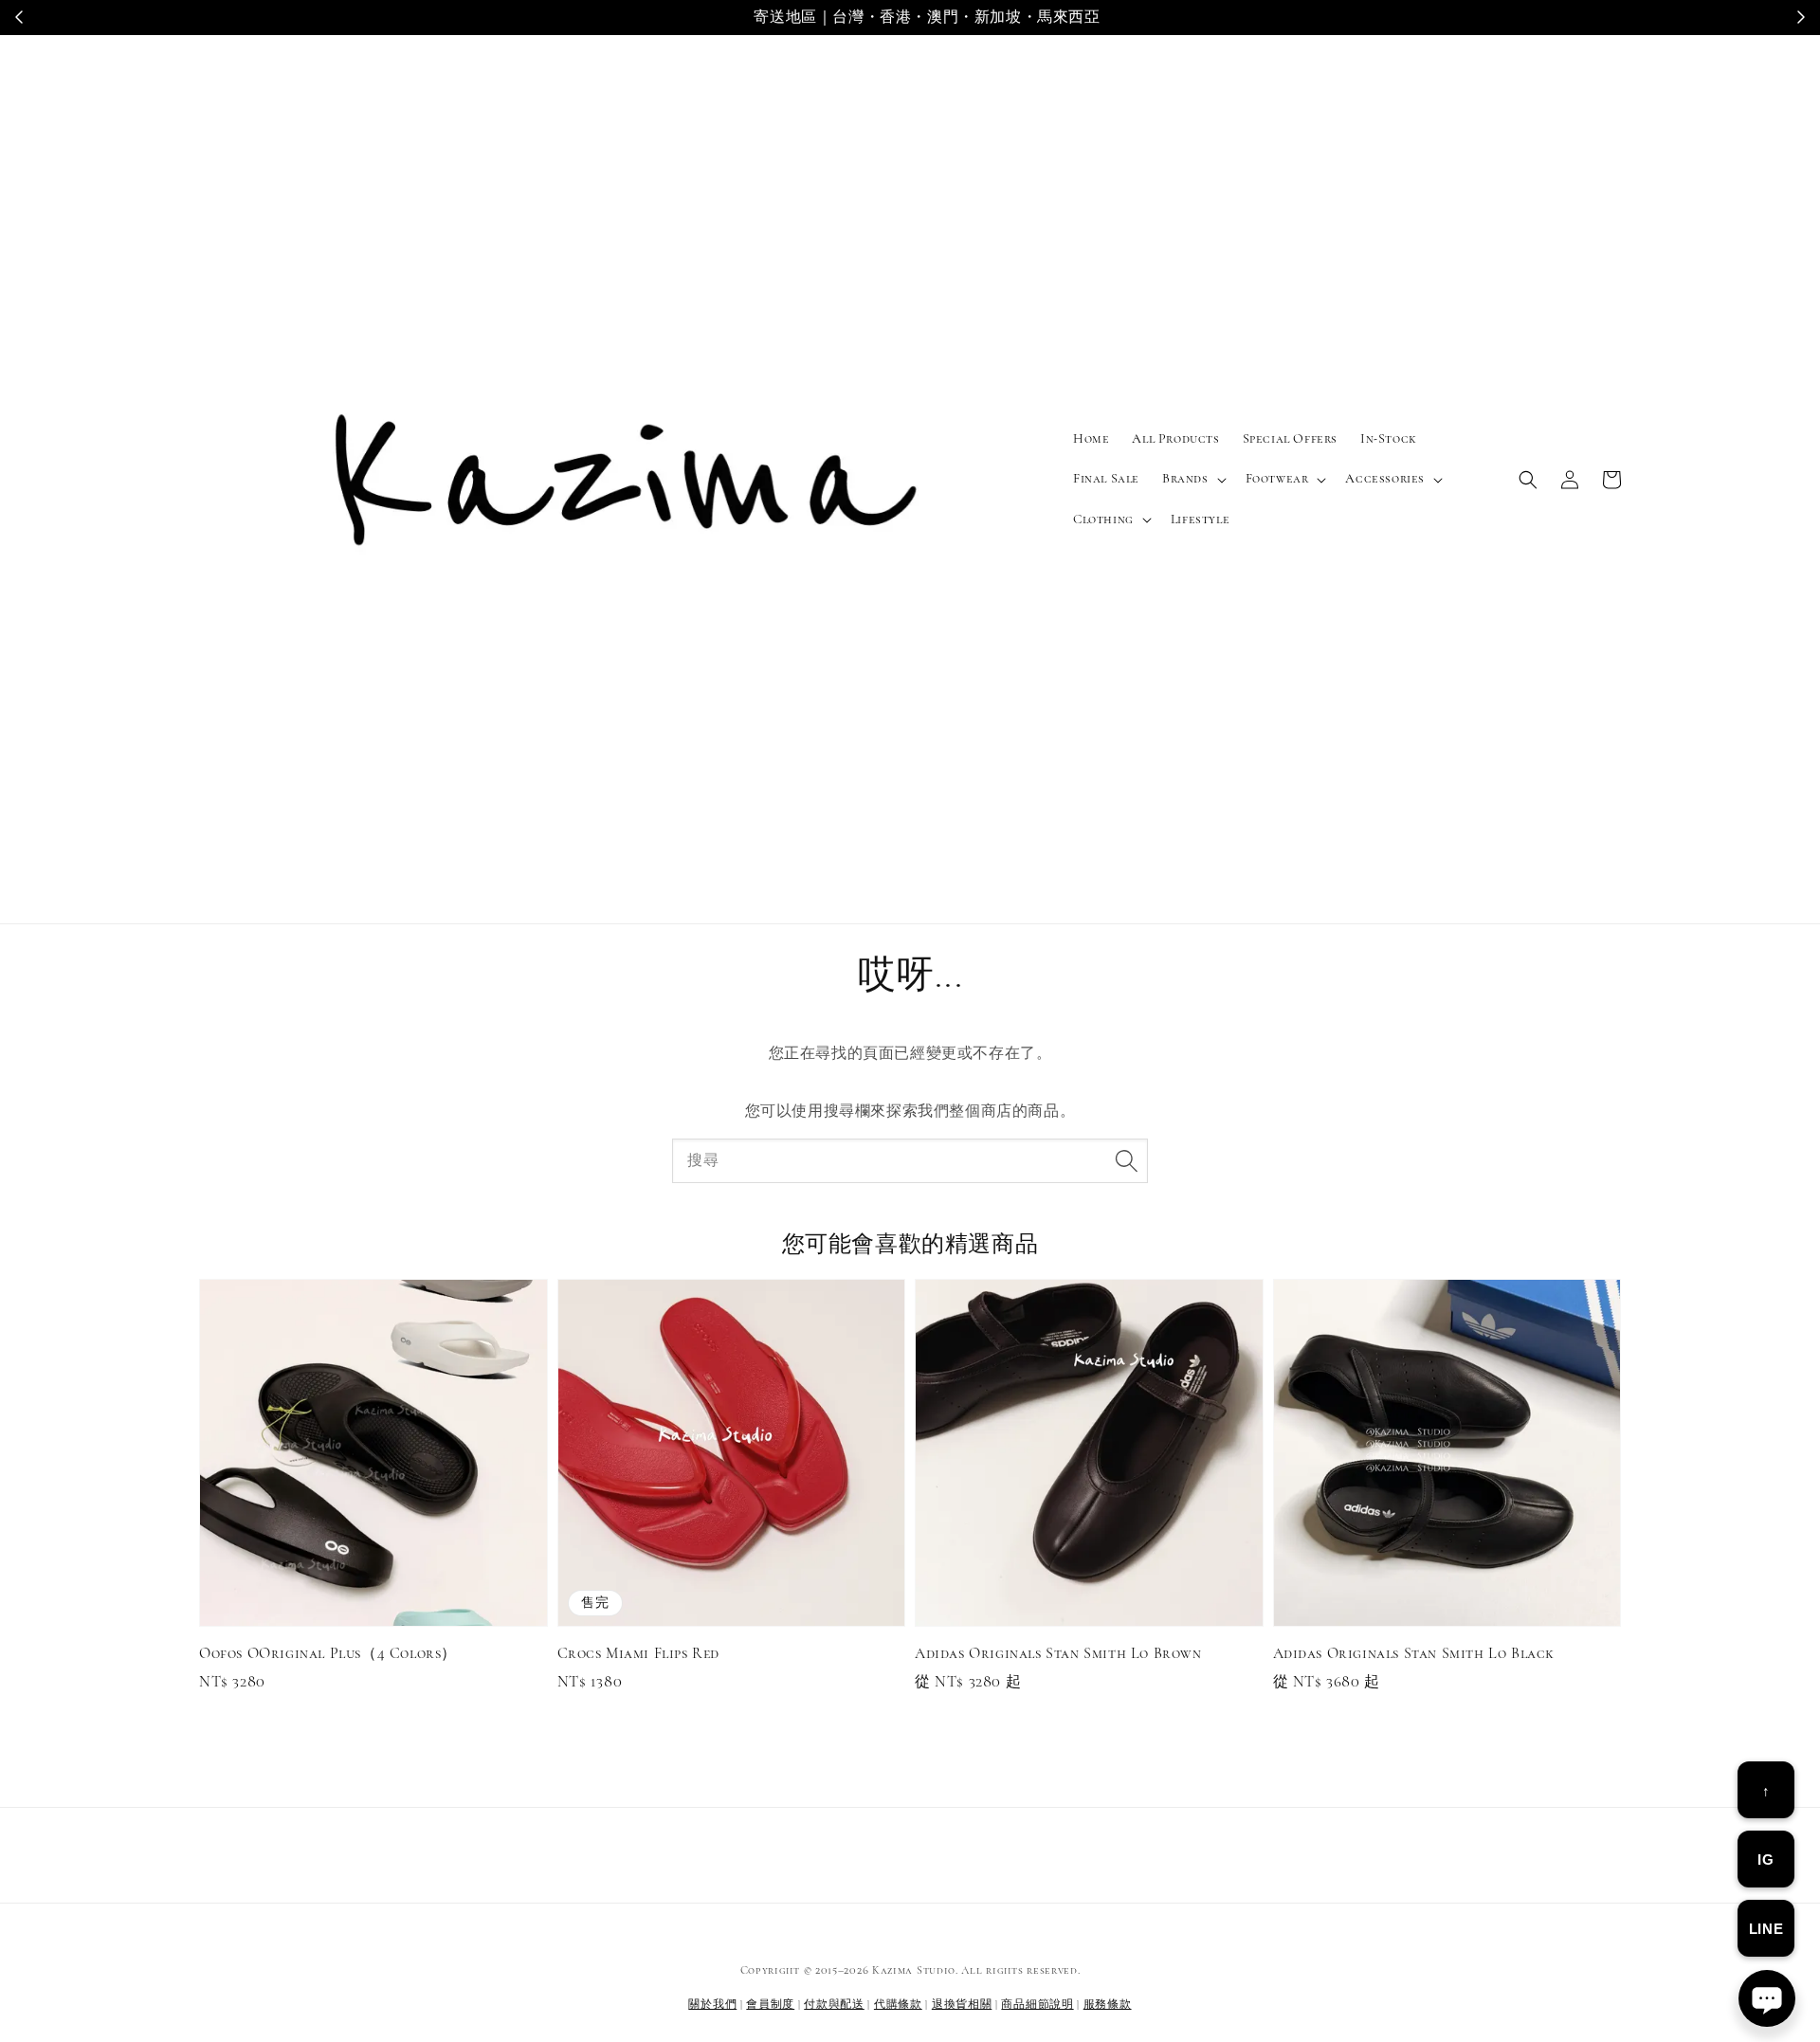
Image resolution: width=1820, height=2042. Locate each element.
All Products (1175, 438)
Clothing (1103, 519)
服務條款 (1108, 2004)
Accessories (1385, 478)
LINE (1766, 1929)
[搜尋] (1126, 1160)
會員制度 (770, 2004)
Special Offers (1290, 438)
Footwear (1277, 478)
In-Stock (1389, 438)
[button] (1528, 480)
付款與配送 (834, 2004)
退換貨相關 (962, 2004)
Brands (1185, 478)
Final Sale (1106, 478)
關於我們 (712, 2004)
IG (1765, 1860)
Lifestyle (1200, 519)
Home (1091, 438)
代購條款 (898, 2004)
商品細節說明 (1037, 2004)
